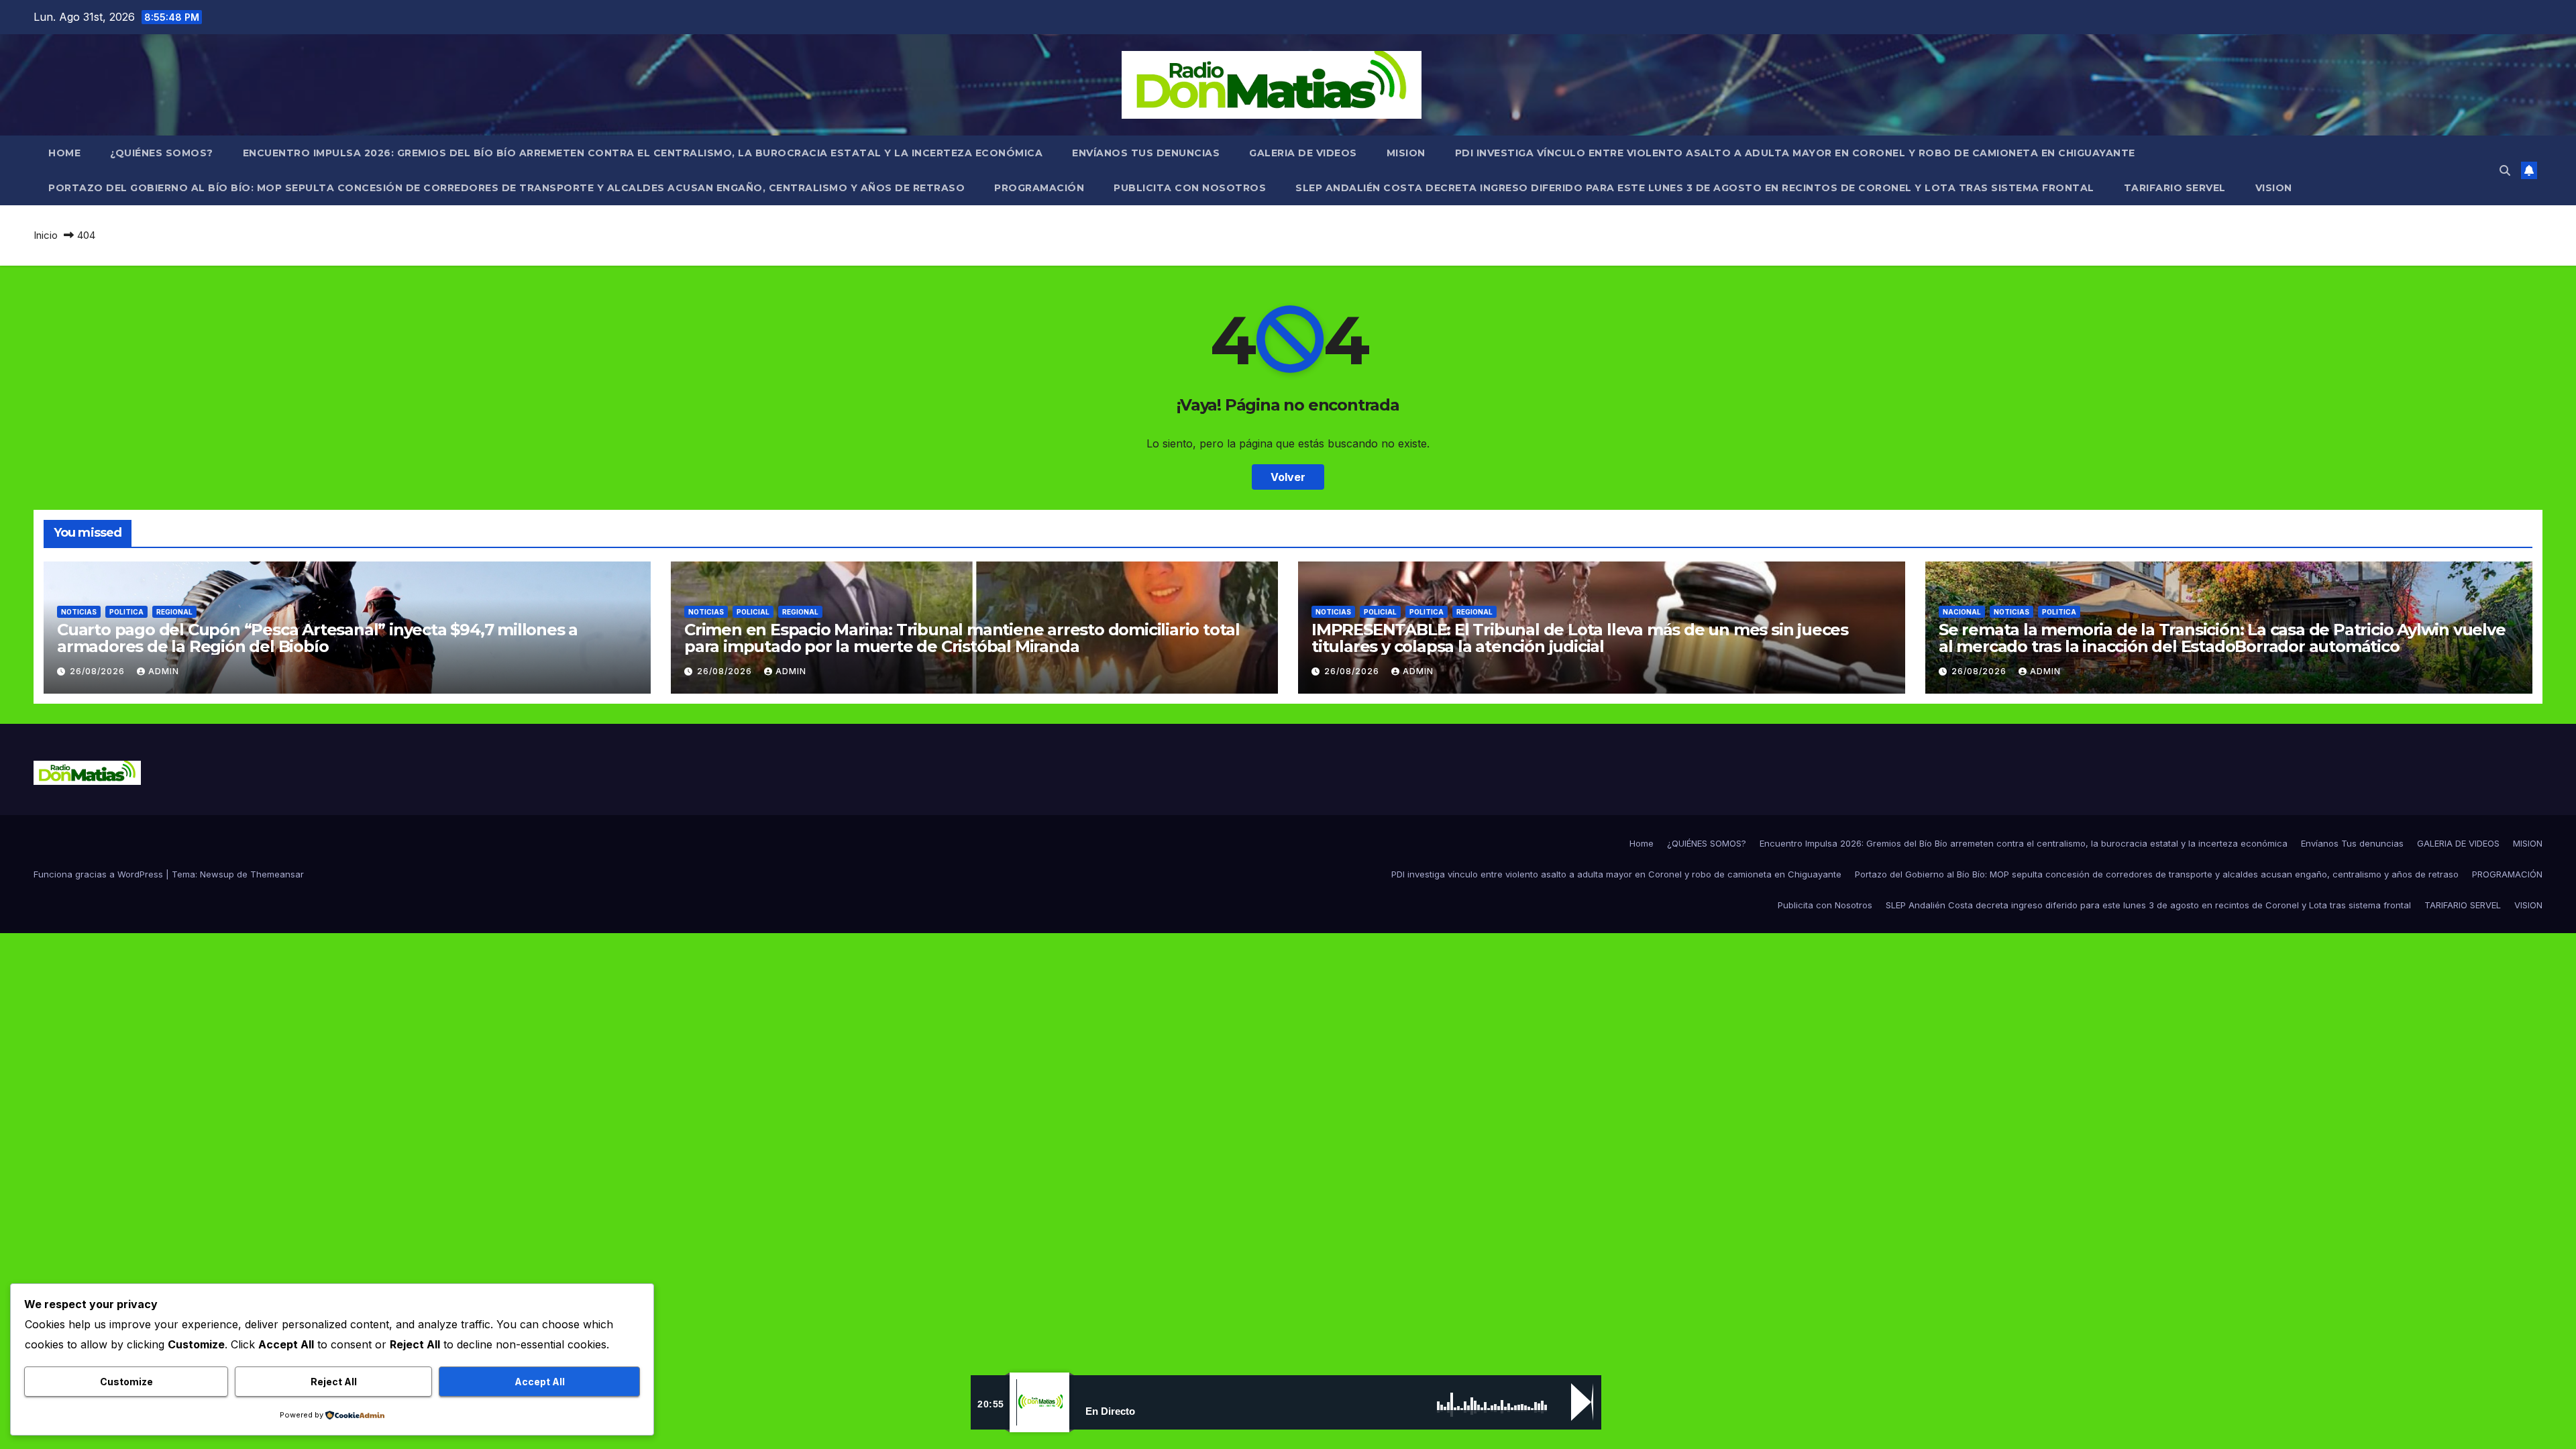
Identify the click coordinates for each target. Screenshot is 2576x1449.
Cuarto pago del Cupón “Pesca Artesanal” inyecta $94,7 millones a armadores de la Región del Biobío (317, 638)
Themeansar (277, 874)
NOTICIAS (79, 612)
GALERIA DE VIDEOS (1303, 153)
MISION (1406, 153)
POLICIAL (753, 612)
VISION (2274, 188)
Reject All (334, 1382)
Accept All (540, 1382)
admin (164, 671)
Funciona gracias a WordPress (100, 874)
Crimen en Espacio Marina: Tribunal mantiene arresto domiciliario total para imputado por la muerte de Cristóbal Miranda (962, 638)
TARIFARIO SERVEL (2175, 188)
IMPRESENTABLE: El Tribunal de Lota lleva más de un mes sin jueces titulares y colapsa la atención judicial (1580, 638)
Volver (1288, 477)
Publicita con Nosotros (1190, 188)
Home (64, 153)
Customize (126, 1382)
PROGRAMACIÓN (1039, 188)
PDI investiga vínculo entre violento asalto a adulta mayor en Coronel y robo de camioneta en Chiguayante (1795, 153)
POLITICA (126, 612)
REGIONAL (174, 612)
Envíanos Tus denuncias (1146, 153)
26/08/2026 (99, 671)
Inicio (46, 235)
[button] (2505, 170)
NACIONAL (1962, 612)
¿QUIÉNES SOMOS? (162, 153)
